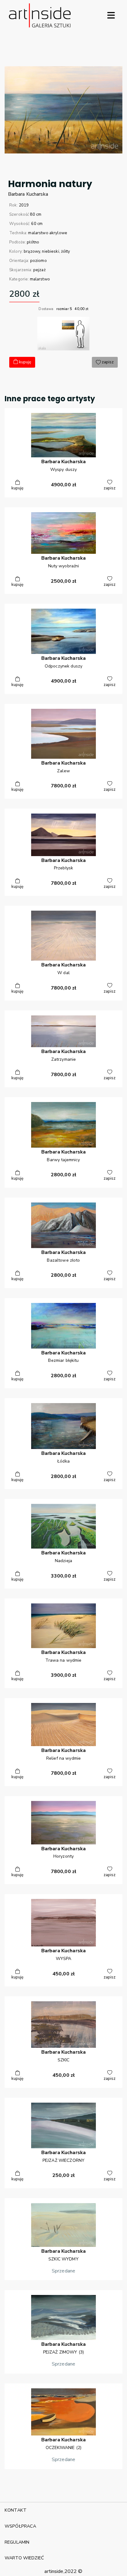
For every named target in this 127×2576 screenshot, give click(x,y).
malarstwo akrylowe (48, 233)
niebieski (50, 251)
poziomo (39, 261)
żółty (66, 251)
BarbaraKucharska (28, 194)
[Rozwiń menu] (111, 15)
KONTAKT (16, 2510)
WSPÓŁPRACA (20, 2526)
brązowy (32, 251)
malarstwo (40, 279)
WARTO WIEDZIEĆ (24, 2558)
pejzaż (39, 270)
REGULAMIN (17, 2542)
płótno (33, 242)
